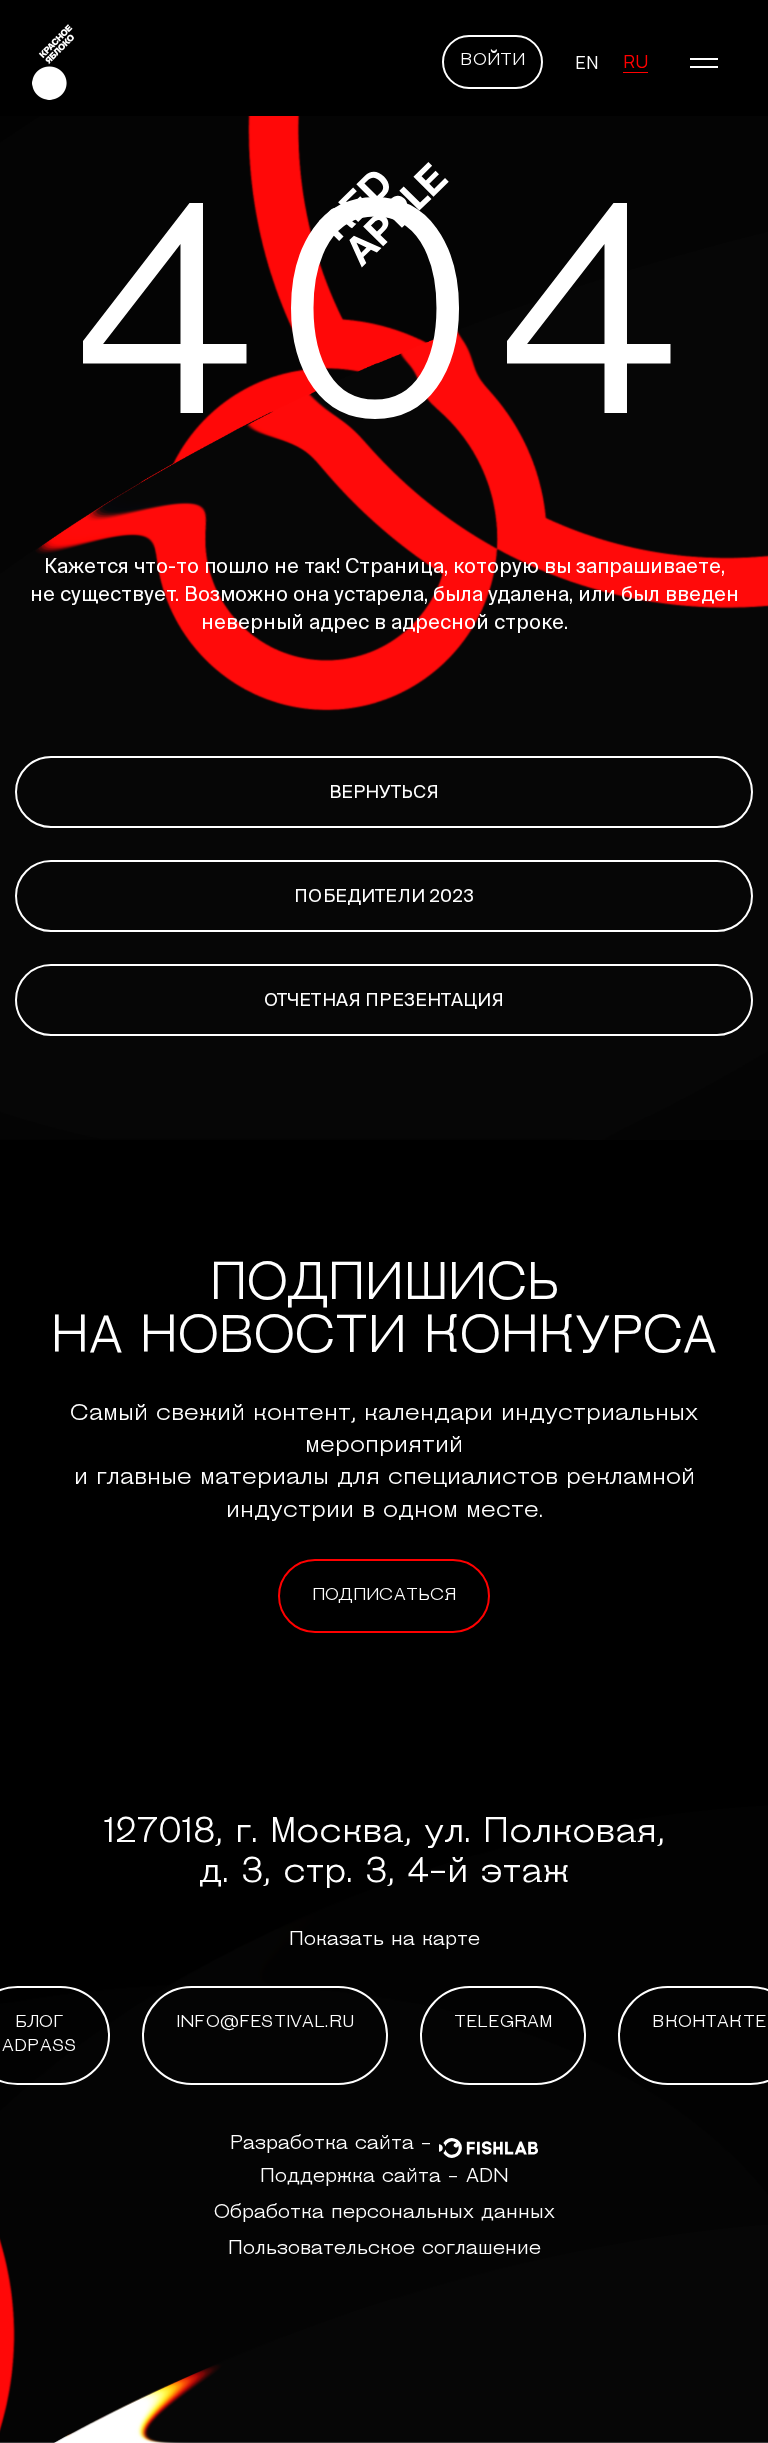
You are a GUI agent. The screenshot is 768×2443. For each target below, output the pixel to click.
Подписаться (384, 1596)
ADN (487, 2177)
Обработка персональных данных (384, 2213)
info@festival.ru (265, 2023)
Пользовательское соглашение (384, 2249)
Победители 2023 (384, 895)
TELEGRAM (503, 2023)
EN (586, 62)
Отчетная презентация (384, 999)
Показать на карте (384, 1940)
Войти (492, 61)
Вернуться (384, 791)
